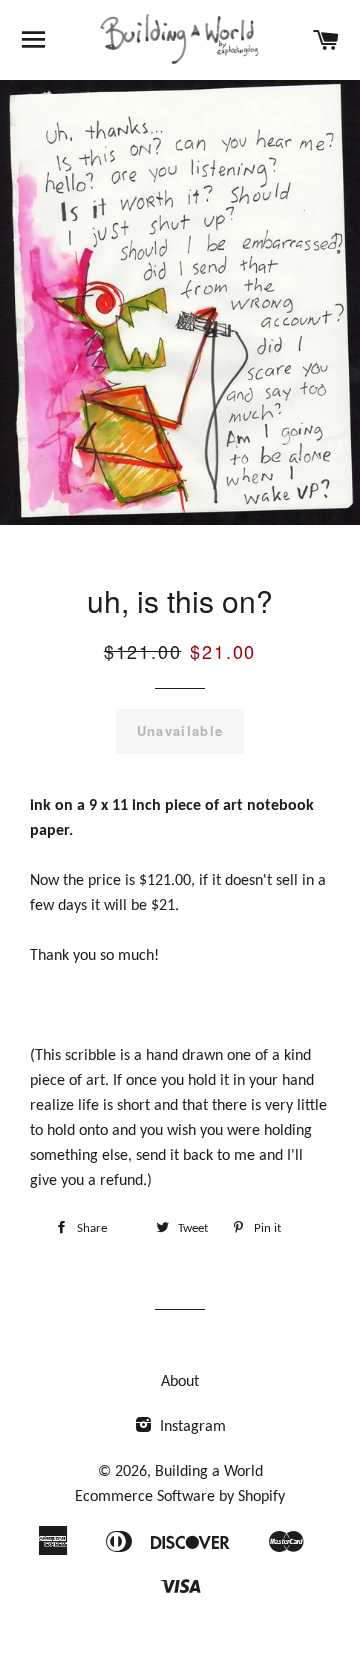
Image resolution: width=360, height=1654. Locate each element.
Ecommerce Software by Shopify (180, 1497)
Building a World (209, 1472)
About (180, 1382)
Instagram (191, 1427)
